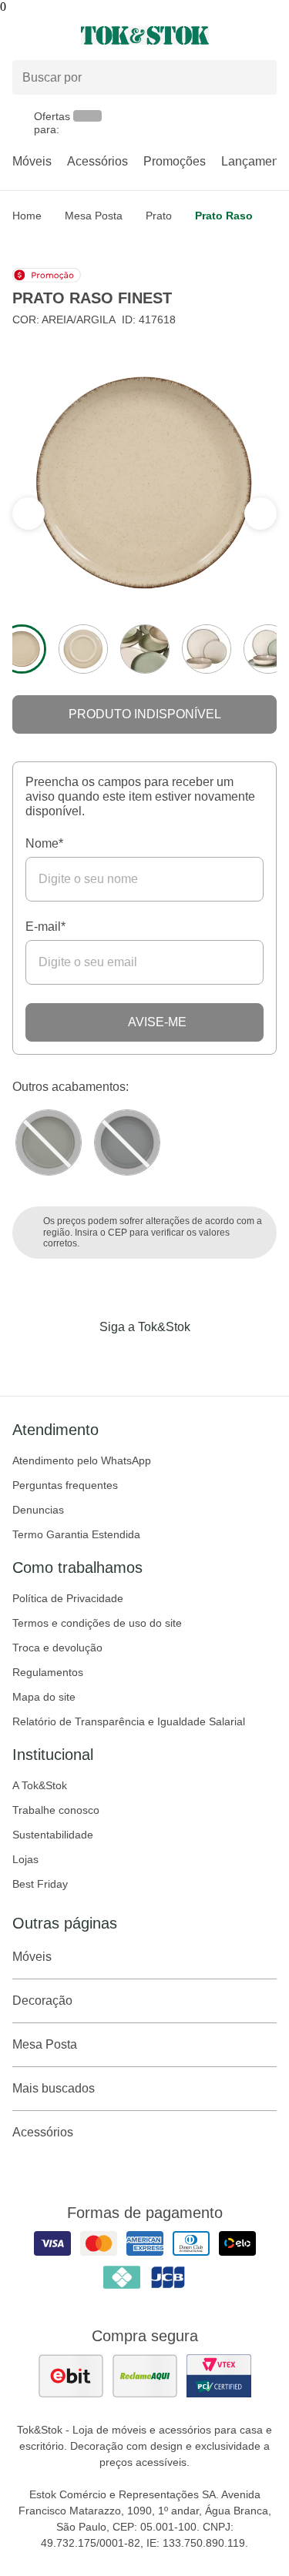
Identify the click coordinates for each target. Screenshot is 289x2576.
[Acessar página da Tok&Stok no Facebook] (80, 1359)
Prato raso (224, 216)
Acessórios (97, 161)
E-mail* (45, 927)
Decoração (42, 2001)
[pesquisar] (258, 78)
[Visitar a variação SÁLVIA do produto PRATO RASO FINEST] (49, 1142)
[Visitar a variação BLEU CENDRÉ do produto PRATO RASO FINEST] (127, 1142)
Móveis (32, 161)
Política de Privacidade (68, 1598)
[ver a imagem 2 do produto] (83, 649)
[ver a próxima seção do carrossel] (29, 514)
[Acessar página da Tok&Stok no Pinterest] (166, 1359)
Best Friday (40, 1884)
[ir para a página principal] (145, 35)
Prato (159, 216)
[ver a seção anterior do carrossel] (260, 514)
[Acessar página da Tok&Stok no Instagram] (123, 1359)
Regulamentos (48, 1672)
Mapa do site (44, 1697)
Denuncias (38, 1510)
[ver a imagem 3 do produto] (145, 649)
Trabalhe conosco (56, 1810)
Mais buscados (54, 2088)
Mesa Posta (94, 216)
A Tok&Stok (40, 1785)
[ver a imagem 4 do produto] (207, 649)
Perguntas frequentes (65, 1485)
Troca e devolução (57, 1648)
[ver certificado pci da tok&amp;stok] (219, 2376)
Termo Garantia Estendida (76, 1534)
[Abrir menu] (48, 35)
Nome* (44, 843)
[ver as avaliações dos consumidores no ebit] (71, 2376)
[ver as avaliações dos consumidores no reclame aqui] (145, 2376)
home (27, 216)
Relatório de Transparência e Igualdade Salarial (129, 1721)
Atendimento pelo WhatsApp (82, 1460)
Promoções (175, 161)
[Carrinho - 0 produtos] (267, 35)
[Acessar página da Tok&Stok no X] (210, 1359)
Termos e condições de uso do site (97, 1623)
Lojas (25, 1859)
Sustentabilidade (53, 1835)
